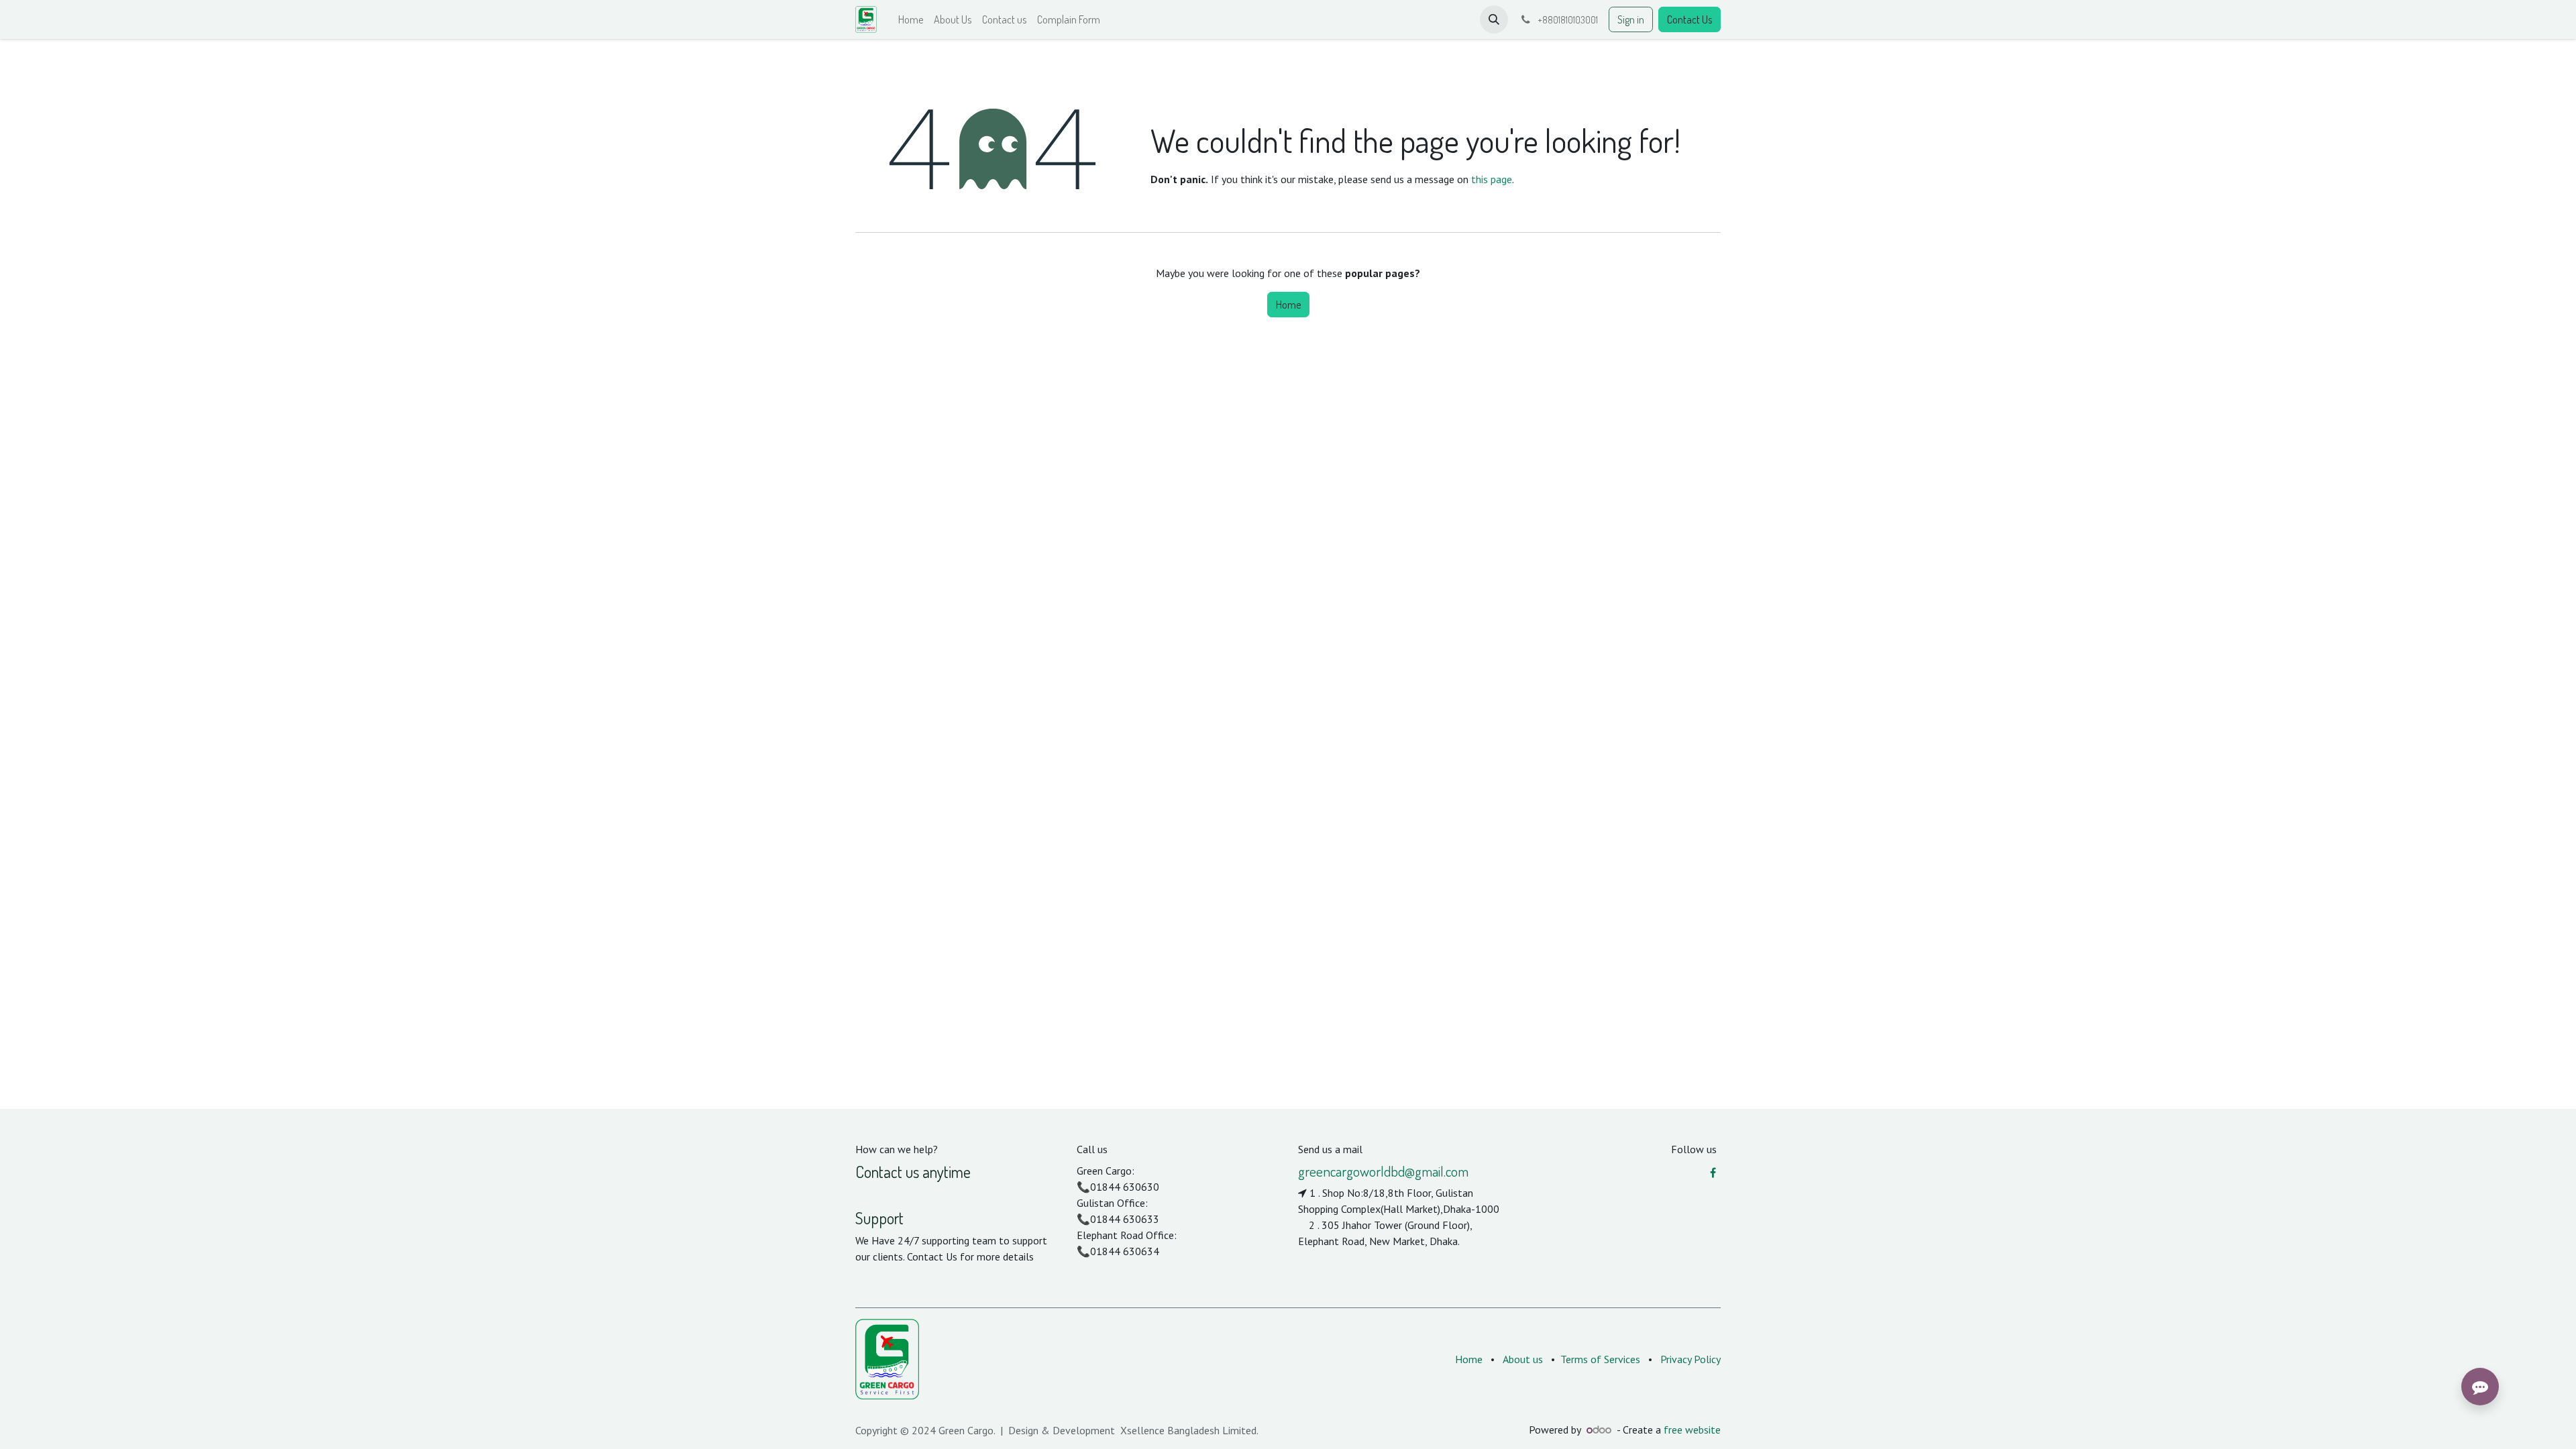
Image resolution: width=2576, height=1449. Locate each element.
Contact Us (1689, 19)
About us (1523, 1359)
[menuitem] (911, 19)
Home (1288, 305)
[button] (1494, 19)
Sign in (1631, 19)
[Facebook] (1713, 1173)
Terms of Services (1600, 1359)
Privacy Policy (1690, 1359)
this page (1492, 179)
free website (1692, 1430)
